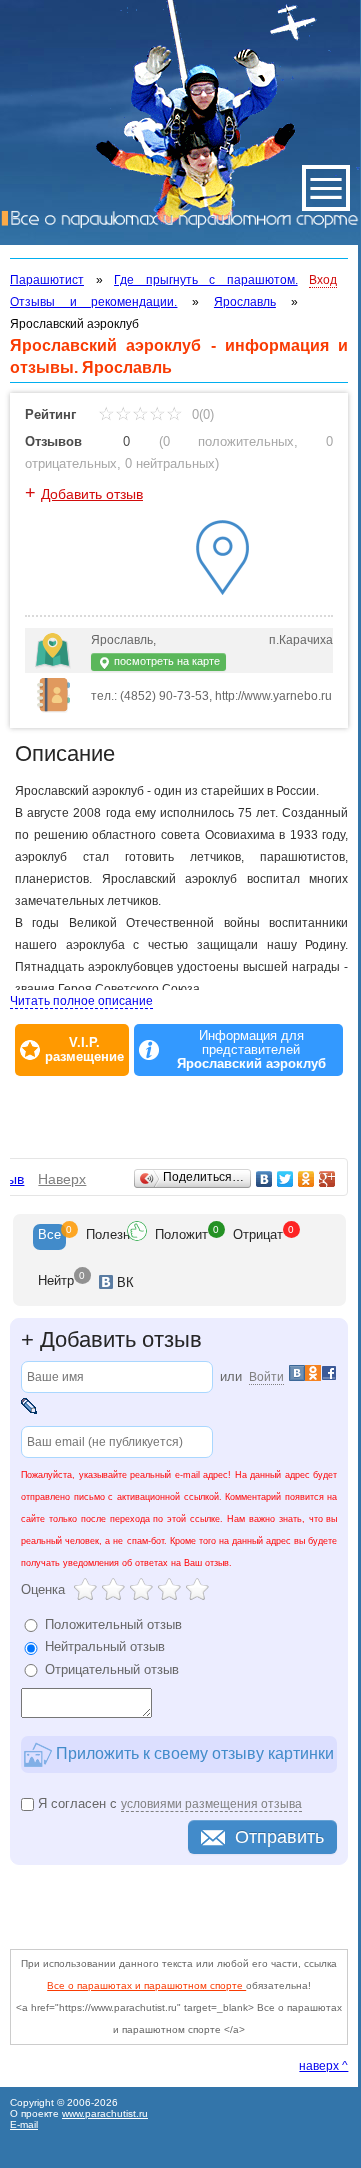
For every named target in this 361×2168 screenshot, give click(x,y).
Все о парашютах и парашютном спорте (146, 1985)
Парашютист (47, 280)
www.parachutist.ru (105, 2113)
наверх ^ (323, 2066)
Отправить (279, 1837)
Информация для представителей (251, 1050)
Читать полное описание (81, 1001)
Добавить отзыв (92, 494)
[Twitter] (285, 1179)
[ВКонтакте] (264, 1179)
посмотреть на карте (165, 661)
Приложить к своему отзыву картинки (193, 1752)
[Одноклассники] (306, 1179)
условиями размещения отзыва (211, 1804)
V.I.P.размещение (84, 1050)
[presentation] (49, 1237)
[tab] (49, 1237)
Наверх (62, 1179)
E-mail (24, 2124)
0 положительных (228, 441)
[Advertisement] (185, 1106)
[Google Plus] (327, 1179)
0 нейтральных (170, 463)
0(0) (201, 414)
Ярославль (245, 302)
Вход (323, 280)
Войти (266, 1377)
